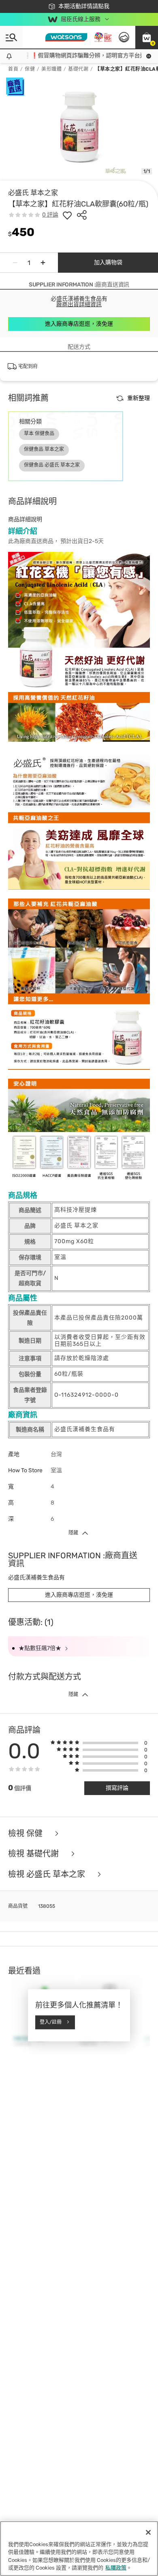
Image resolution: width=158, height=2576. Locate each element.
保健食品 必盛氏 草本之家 (52, 465)
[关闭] (148, 2532)
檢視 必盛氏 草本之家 (48, 1874)
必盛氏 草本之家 (33, 193)
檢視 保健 (26, 1834)
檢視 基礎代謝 (34, 1854)
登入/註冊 (51, 2022)
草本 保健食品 (39, 434)
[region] (79, 2549)
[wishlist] (67, 215)
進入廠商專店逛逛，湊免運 (79, 324)
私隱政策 (116, 2568)
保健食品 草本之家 (44, 449)
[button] (147, 37)
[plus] (43, 263)
